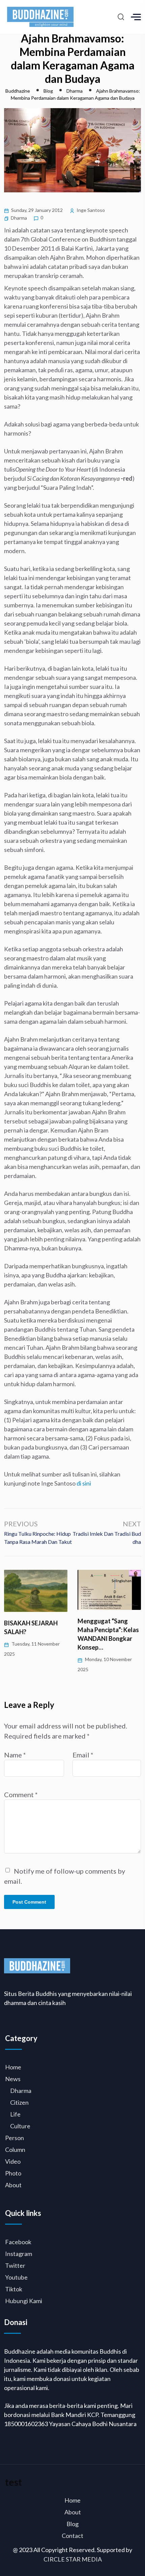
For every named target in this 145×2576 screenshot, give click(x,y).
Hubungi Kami (24, 2301)
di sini (84, 1483)
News (13, 2079)
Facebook (18, 2242)
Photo (13, 2173)
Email (83, 1755)
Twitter (15, 2265)
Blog (72, 2524)
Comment (21, 1794)
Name (15, 1755)
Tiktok (14, 2289)
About (13, 2185)
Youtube (16, 2277)
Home (13, 2067)
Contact (72, 2536)
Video (13, 2161)
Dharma (19, 218)
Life (15, 2114)
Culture (20, 2126)
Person (14, 2138)
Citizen (19, 2102)
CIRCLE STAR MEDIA (73, 2559)
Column (15, 2150)
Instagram (19, 2254)
